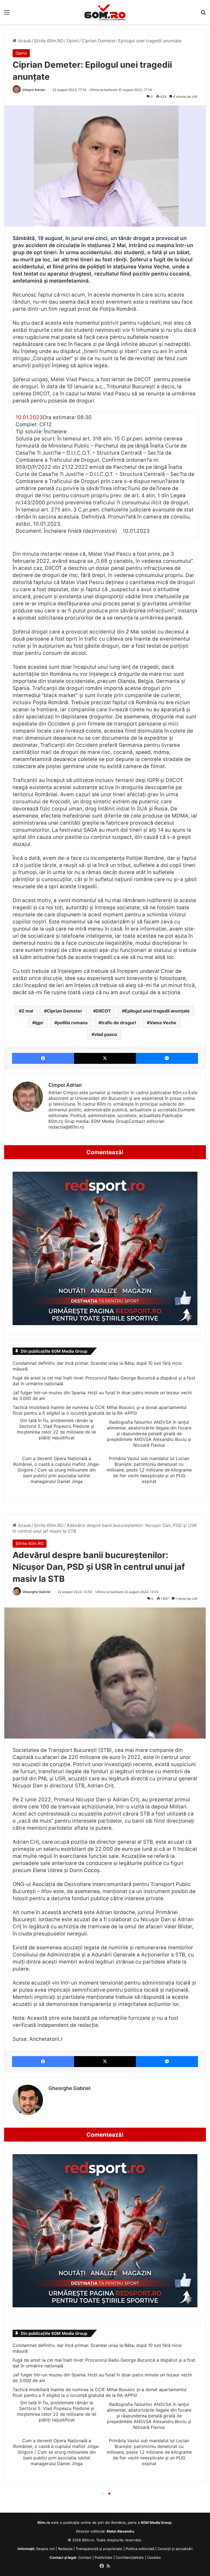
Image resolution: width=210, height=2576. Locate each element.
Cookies (154, 2557)
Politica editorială (140, 2549)
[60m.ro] (105, 12)
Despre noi (45, 2549)
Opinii (73, 41)
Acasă (24, 41)
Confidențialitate (130, 2557)
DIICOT (103, 1011)
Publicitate (103, 2557)
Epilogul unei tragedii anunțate (157, 1011)
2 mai (27, 1011)
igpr (39, 1023)
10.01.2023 (29, 417)
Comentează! (105, 1152)
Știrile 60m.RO (49, 41)
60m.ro (88, 2540)
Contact (85, 2557)
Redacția (65, 2549)
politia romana (72, 1023)
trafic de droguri (119, 1023)
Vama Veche (163, 1023)
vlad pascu (106, 1034)
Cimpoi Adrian (34, 90)
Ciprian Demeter (65, 1011)
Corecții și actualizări (175, 2549)
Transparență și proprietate (99, 2549)
